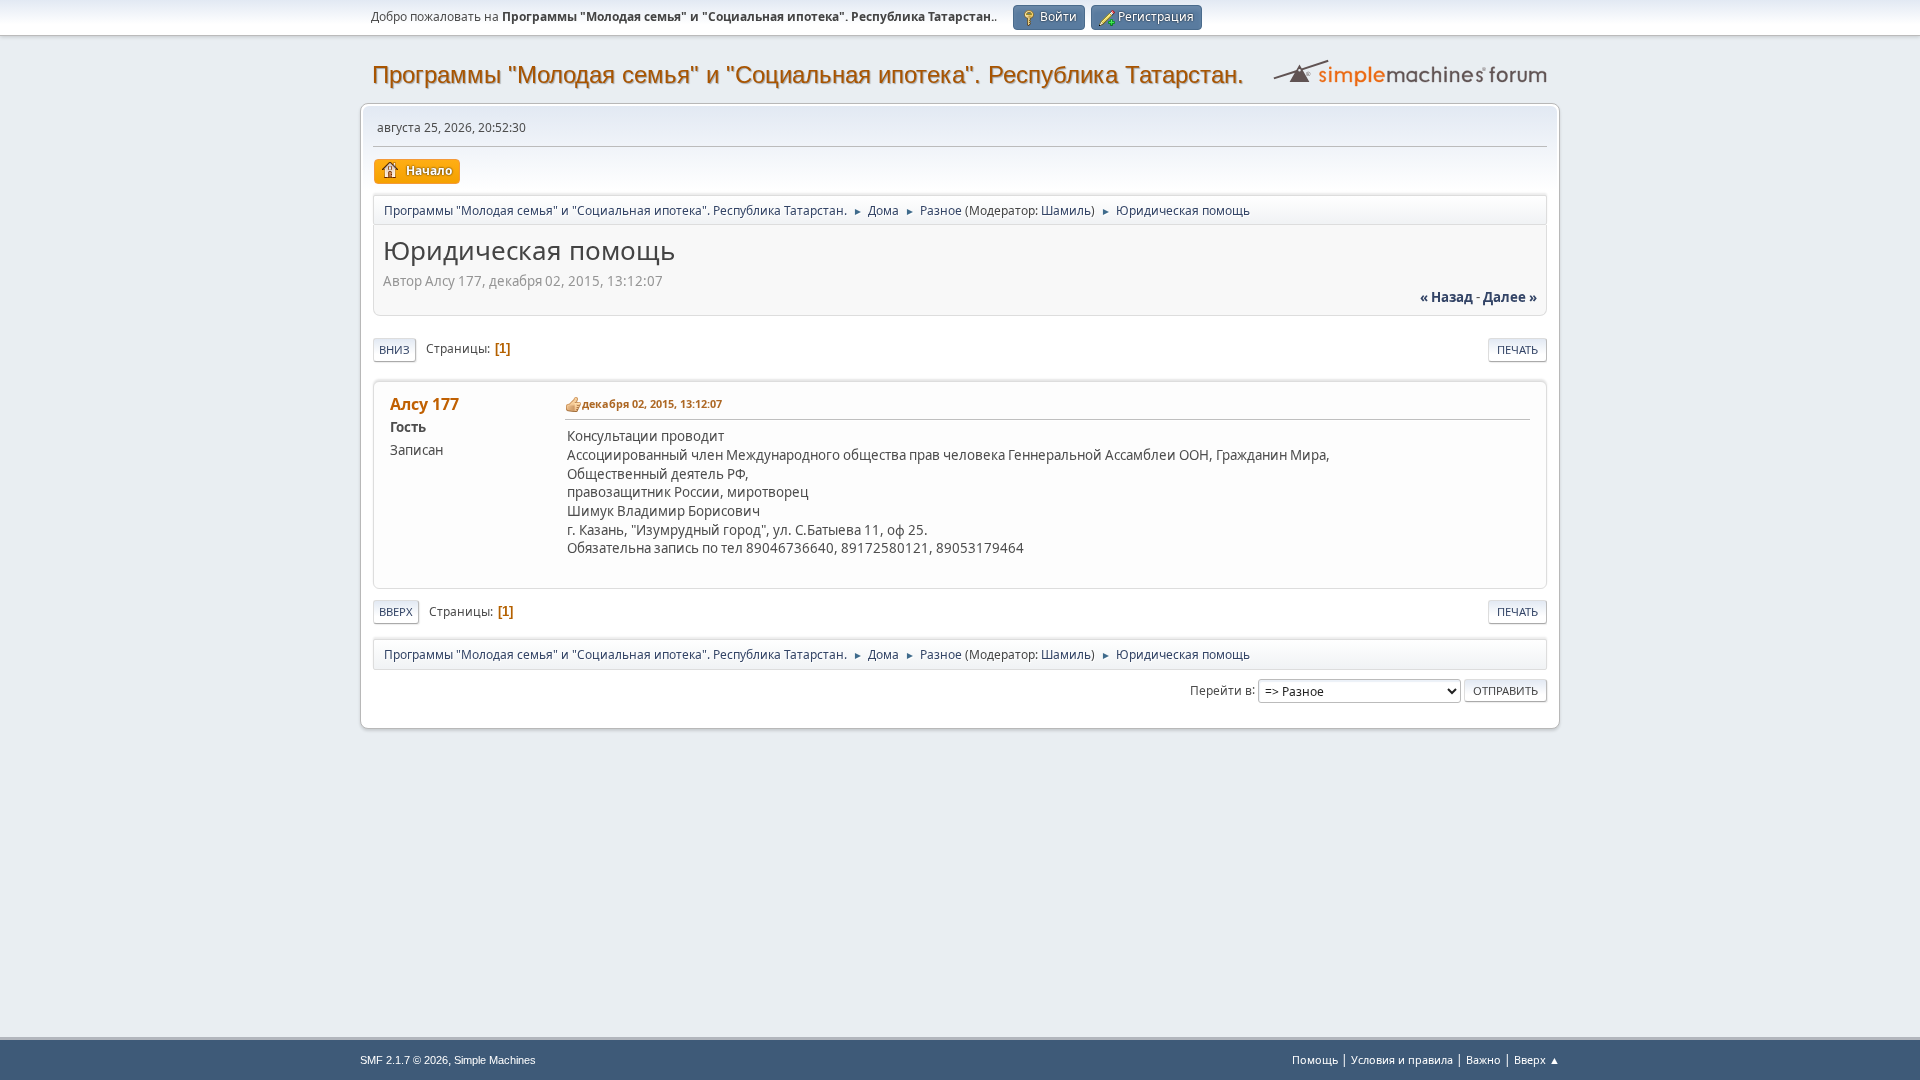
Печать (1517, 349)
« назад (1446, 297)
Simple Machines (495, 1060)
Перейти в (1221, 689)
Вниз (394, 349)
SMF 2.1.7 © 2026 (404, 1060)
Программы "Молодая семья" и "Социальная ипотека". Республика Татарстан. (808, 74)
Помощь (1315, 1059)
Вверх (396, 611)
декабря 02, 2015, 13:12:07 (652, 403)
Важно (1483, 1059)
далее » (1510, 297)
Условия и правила (1402, 1059)
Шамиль (1066, 210)
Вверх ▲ (1537, 1059)
